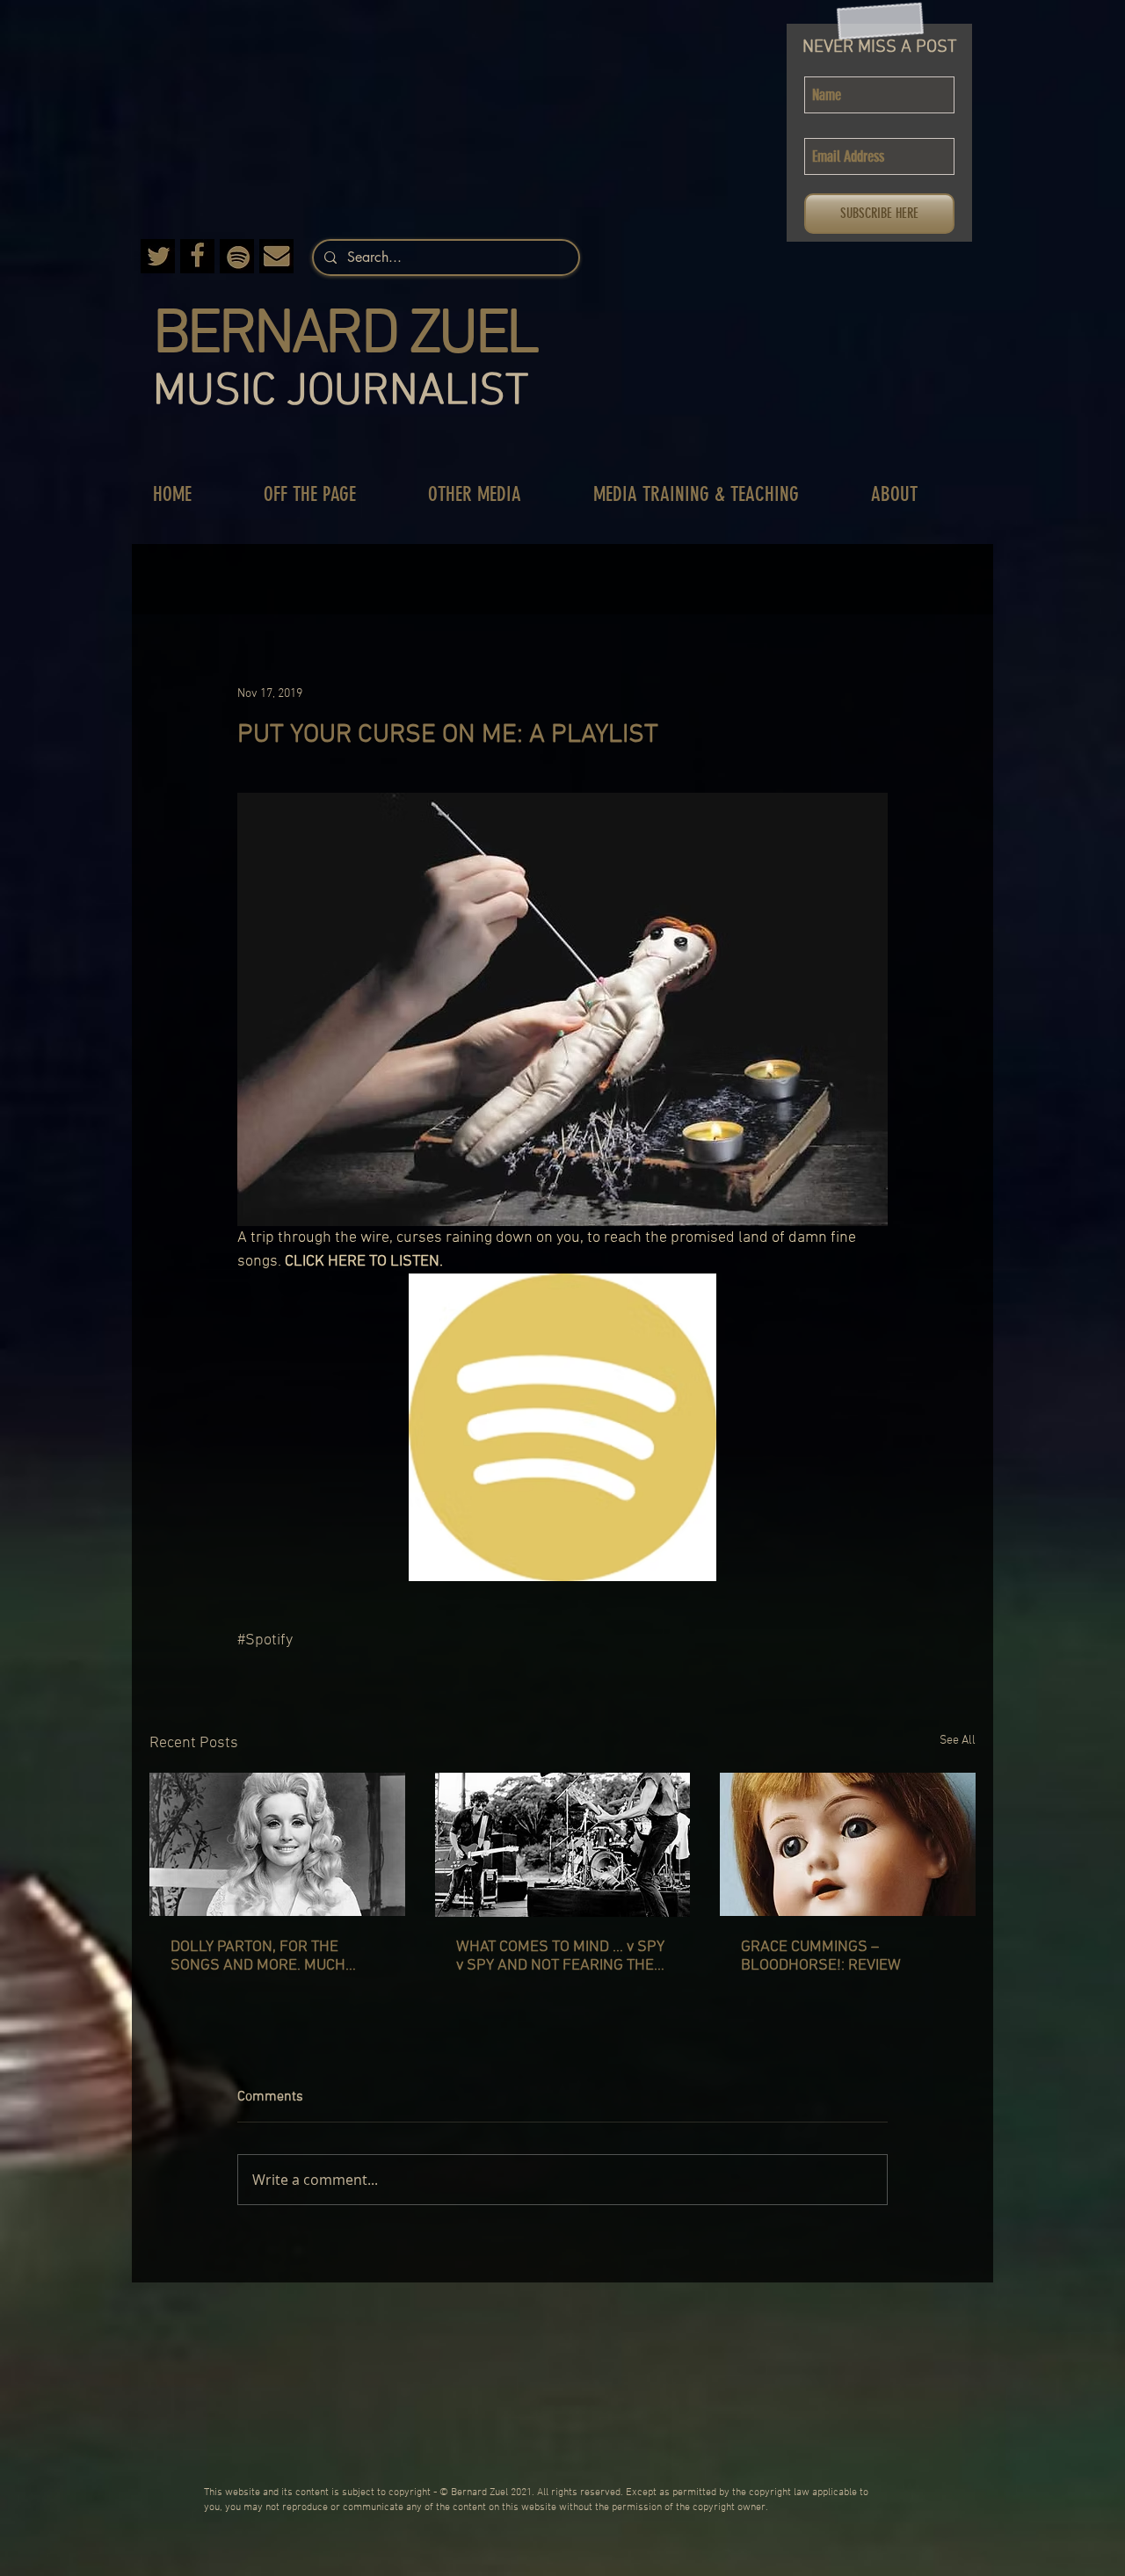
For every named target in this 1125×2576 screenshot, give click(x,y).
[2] (197, 256)
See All (958, 1741)
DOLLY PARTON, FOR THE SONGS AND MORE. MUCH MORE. (258, 1956)
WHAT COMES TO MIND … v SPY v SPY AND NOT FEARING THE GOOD (560, 1956)
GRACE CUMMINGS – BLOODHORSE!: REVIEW (821, 1956)
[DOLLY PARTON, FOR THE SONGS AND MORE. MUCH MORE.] (277, 1844)
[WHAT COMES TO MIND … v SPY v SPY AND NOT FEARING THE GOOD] (563, 1845)
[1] (276, 256)
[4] (237, 256)
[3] (158, 256)
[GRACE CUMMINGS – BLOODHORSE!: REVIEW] (848, 1844)
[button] (328, 494)
